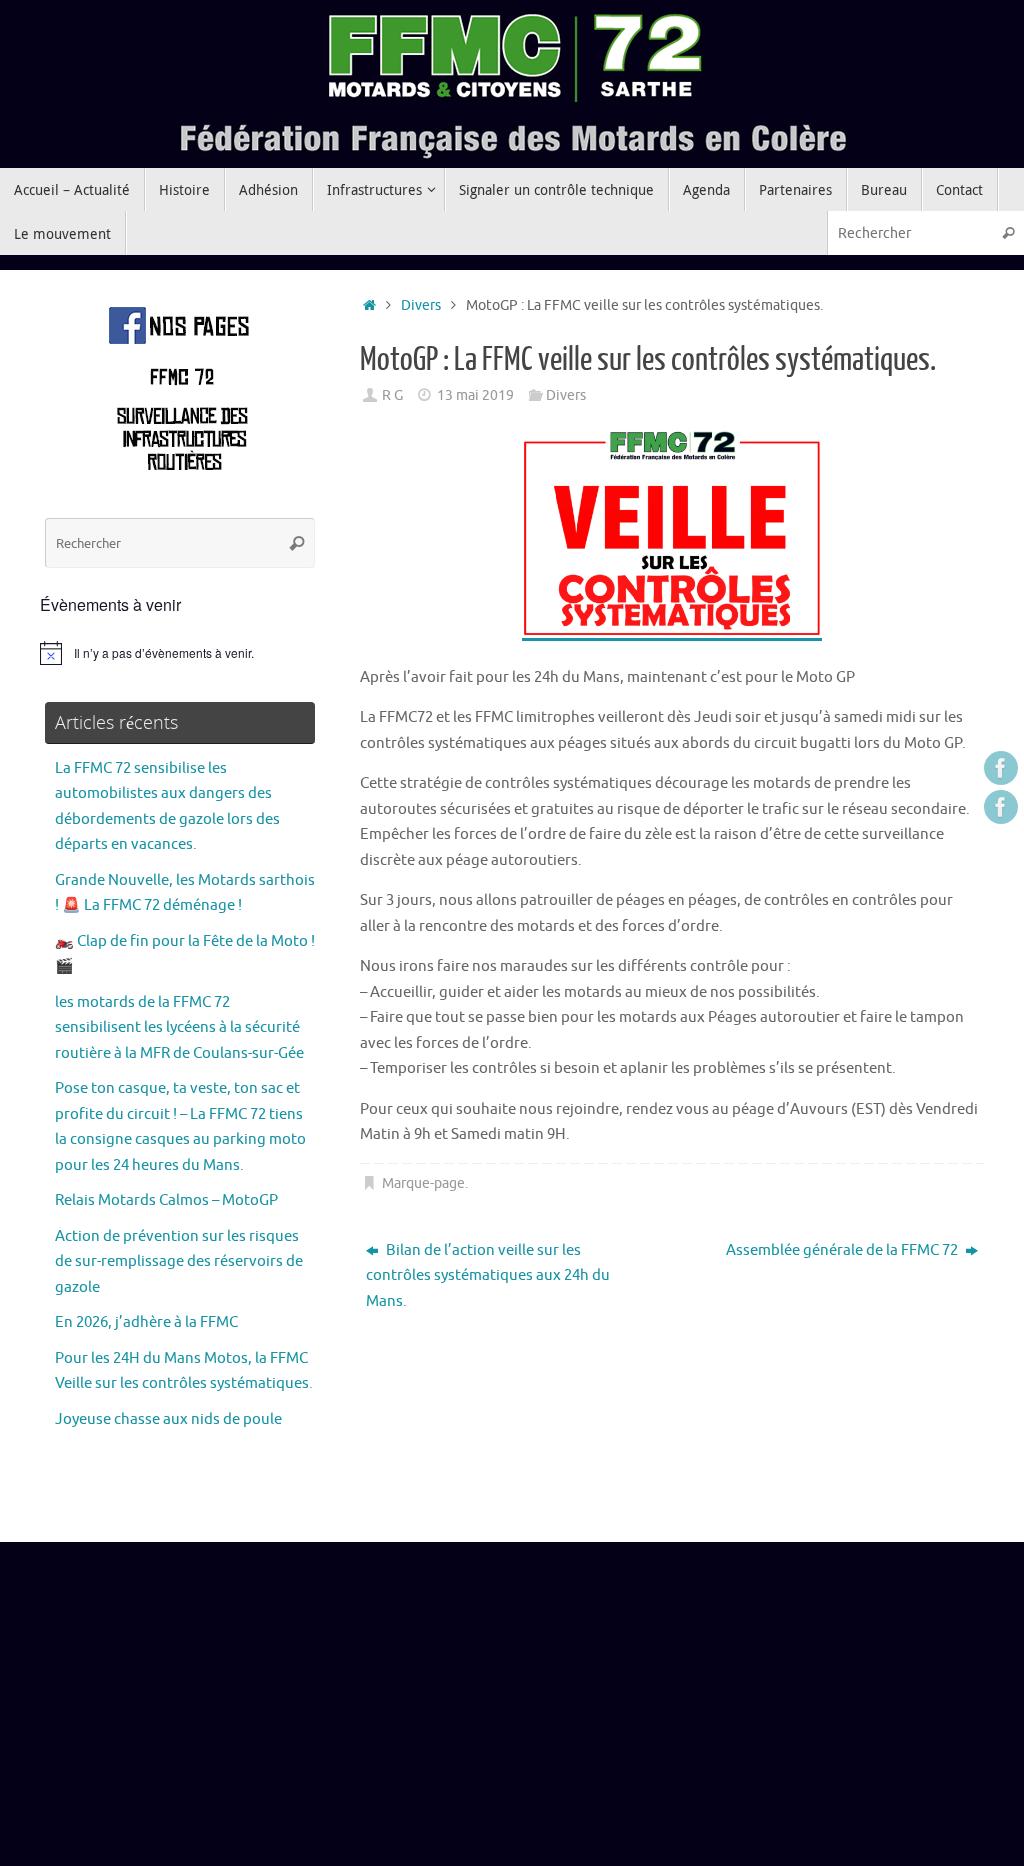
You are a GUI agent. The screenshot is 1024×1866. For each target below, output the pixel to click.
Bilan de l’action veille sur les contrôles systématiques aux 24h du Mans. (488, 1276)
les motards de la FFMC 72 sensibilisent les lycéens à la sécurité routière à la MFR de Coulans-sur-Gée (179, 1028)
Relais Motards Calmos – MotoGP (166, 1200)
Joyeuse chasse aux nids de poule (168, 1419)
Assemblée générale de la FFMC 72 (843, 1250)
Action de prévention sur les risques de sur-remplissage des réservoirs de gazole (179, 1262)
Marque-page (423, 1183)
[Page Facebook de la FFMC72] (1001, 768)
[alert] (180, 653)
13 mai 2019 (475, 395)
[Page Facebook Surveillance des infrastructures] (1001, 807)
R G (392, 395)
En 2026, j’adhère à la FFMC (146, 1322)
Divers (421, 305)
